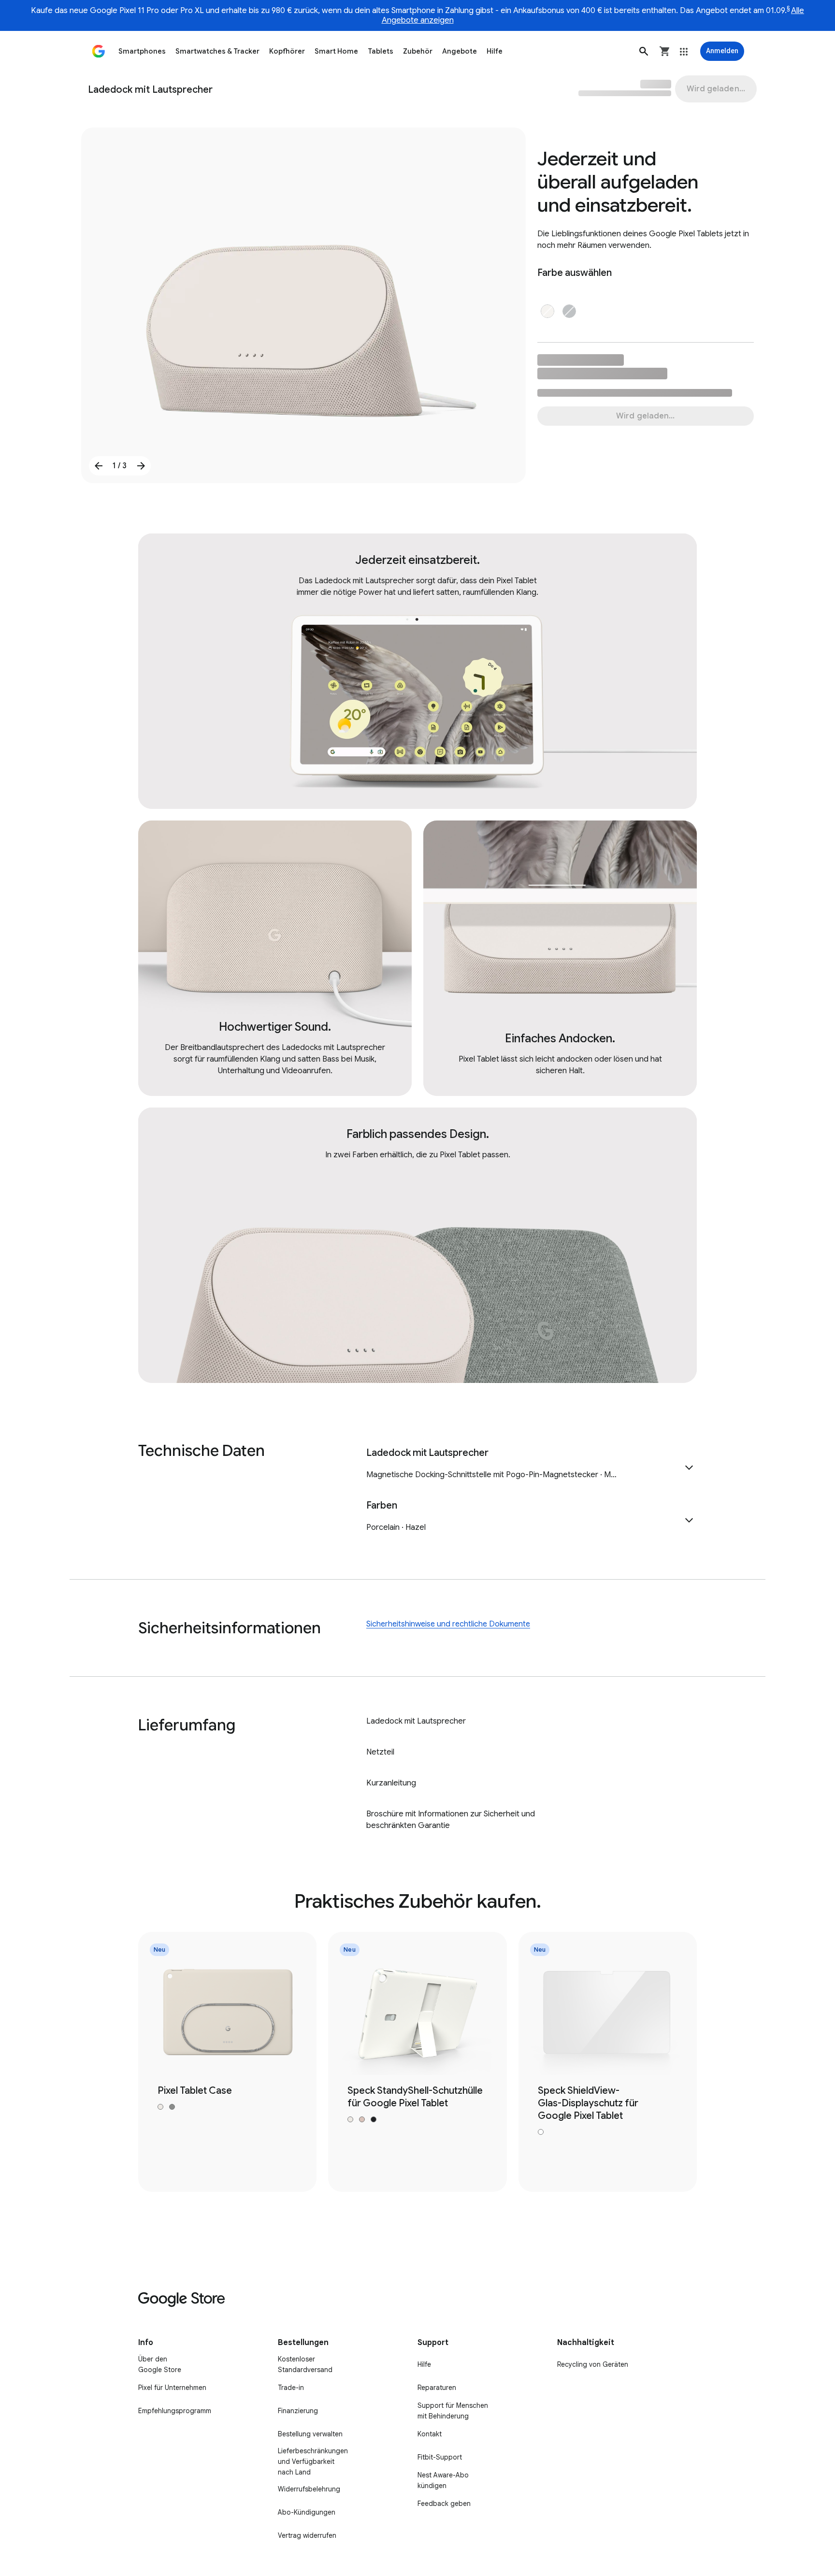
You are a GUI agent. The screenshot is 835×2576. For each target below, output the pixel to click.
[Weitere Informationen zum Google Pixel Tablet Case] (227, 2062)
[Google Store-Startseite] (99, 51)
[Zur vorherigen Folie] (99, 466)
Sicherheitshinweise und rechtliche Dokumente (448, 1624)
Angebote (460, 51)
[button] (644, 51)
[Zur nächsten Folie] (141, 466)
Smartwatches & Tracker (217, 51)
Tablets (381, 51)
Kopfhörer (287, 51)
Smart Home (336, 51)
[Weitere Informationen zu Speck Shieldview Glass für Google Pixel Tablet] (608, 2062)
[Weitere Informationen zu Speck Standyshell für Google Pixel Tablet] (417, 2062)
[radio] (547, 311)
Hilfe (495, 51)
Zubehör (418, 51)
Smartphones (142, 51)
